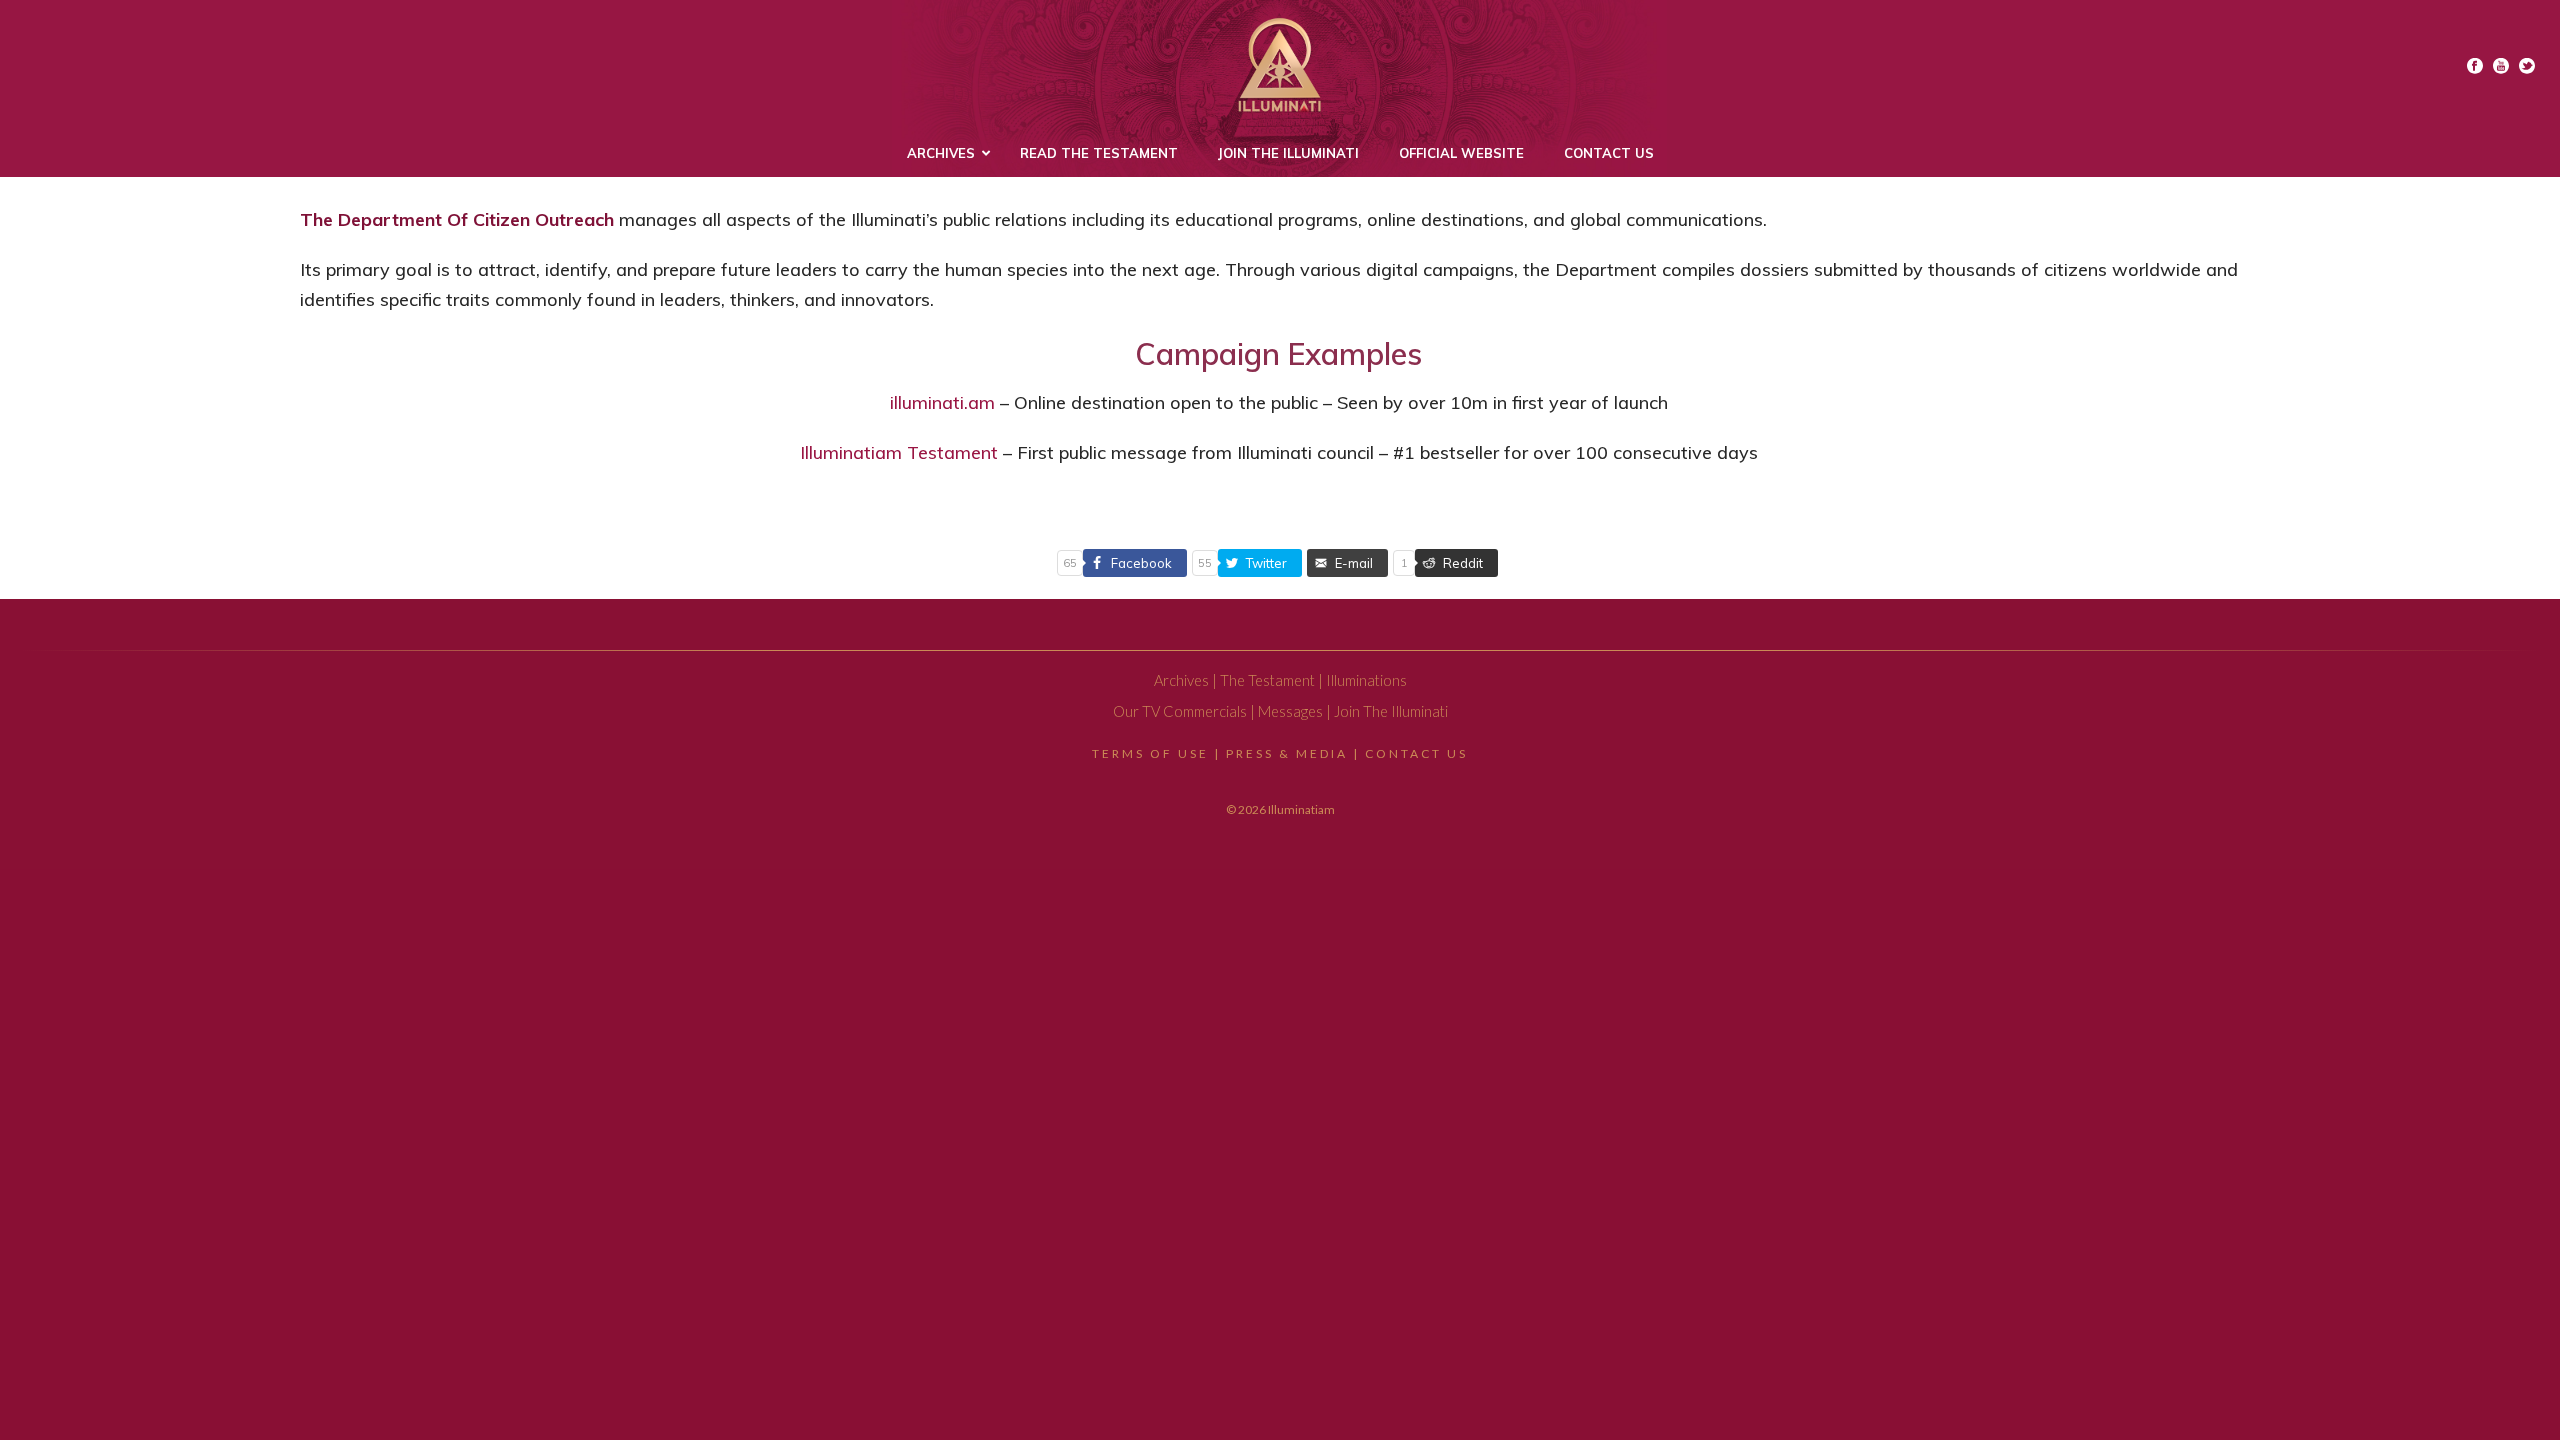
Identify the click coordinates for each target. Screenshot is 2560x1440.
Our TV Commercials (1180, 711)
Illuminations (1366, 680)
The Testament (1267, 680)
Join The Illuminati (1391, 711)
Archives (1181, 680)
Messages (1290, 711)
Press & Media (1287, 753)
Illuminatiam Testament (899, 452)
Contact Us (1416, 753)
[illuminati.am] (1280, 65)
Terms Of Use (1150, 753)
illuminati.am (942, 402)
